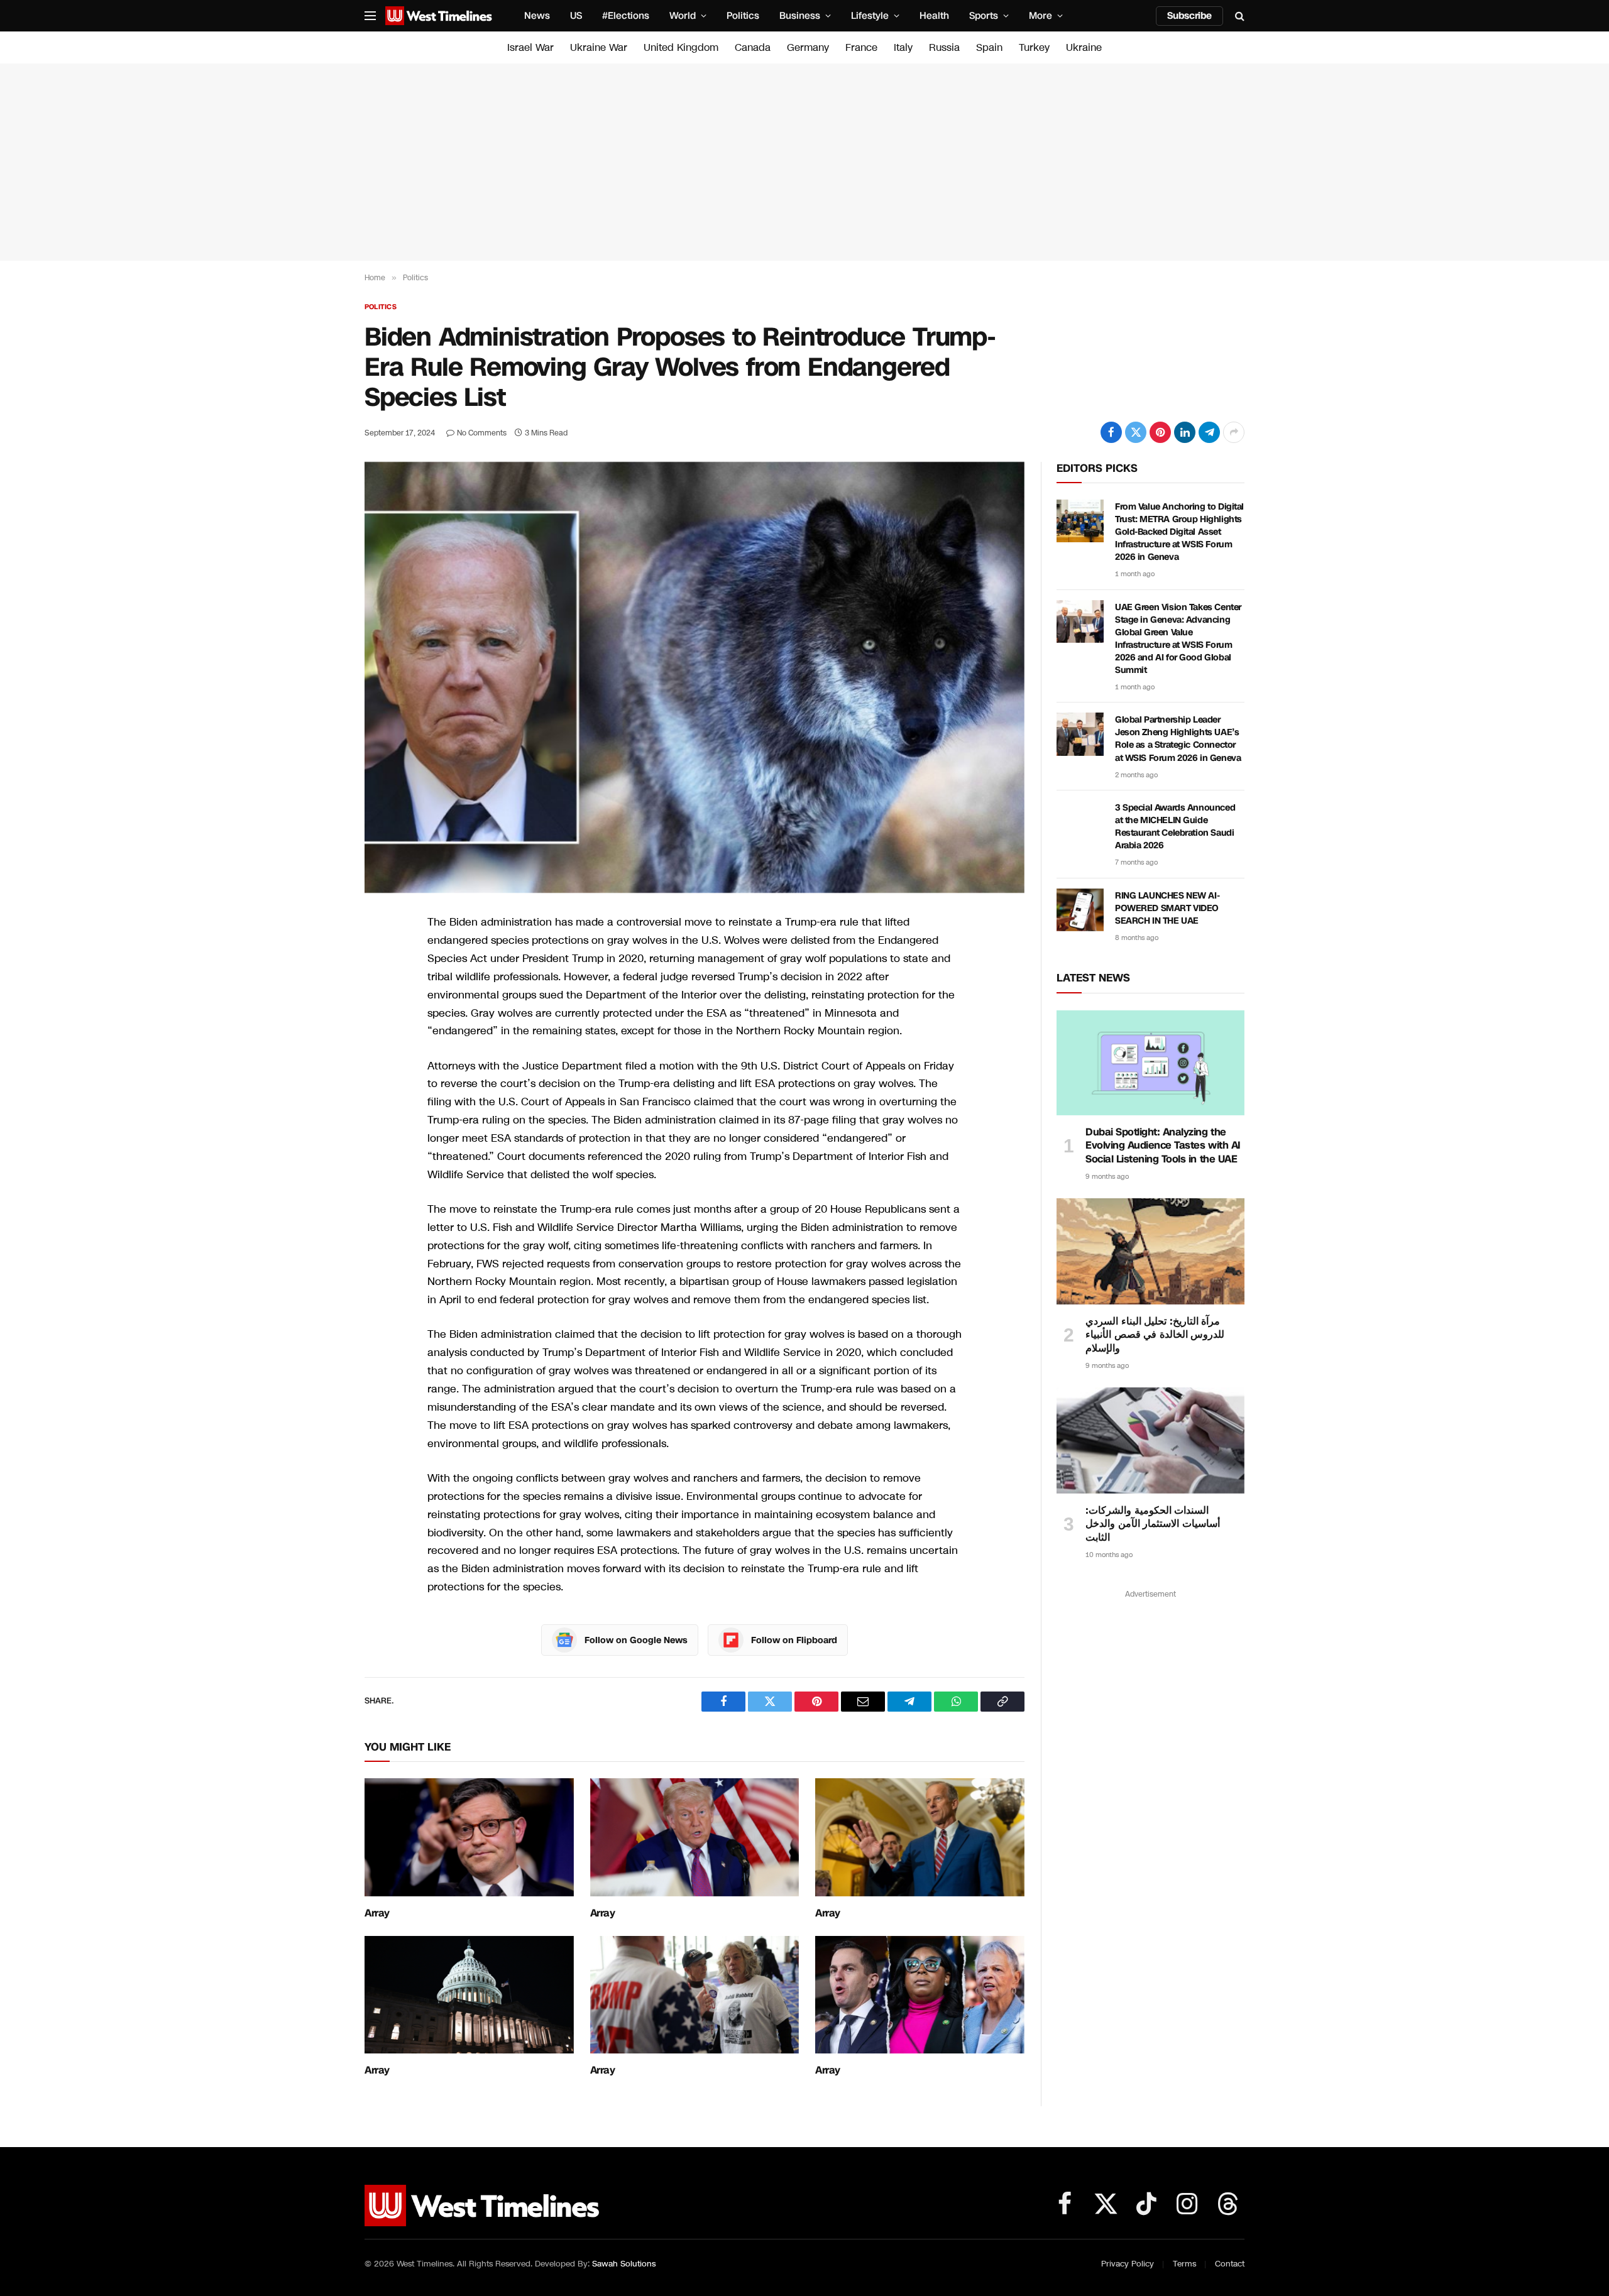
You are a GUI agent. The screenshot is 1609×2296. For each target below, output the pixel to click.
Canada (753, 47)
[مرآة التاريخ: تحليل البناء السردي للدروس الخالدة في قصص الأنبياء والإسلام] (1150, 1251)
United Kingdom (681, 47)
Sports (984, 16)
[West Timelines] (439, 16)
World (683, 16)
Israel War (530, 47)
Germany (808, 47)
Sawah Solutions (624, 2264)
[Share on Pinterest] (1160, 432)
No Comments (482, 433)
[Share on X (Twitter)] (1136, 432)
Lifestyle (870, 16)
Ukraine (1084, 47)
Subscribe (1189, 16)
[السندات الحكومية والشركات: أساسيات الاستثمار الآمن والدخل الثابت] (1150, 1440)
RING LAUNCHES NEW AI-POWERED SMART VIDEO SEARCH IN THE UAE (1167, 908)
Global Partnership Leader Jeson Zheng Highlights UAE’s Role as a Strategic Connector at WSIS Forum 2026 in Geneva (1178, 739)
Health (934, 16)
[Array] (469, 1837)
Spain (989, 47)
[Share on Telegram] (1209, 432)
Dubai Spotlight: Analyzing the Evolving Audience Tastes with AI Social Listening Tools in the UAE (1163, 1146)
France (861, 47)
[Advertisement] (804, 162)
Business (800, 16)
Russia (944, 47)
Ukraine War (599, 47)
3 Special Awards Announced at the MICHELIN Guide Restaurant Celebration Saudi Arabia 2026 (1175, 827)
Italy (903, 47)
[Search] (1238, 16)
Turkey (1034, 47)
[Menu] (370, 16)
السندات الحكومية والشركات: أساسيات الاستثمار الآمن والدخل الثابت (1153, 1524)
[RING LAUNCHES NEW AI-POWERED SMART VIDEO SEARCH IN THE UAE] (1080, 910)
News (537, 16)
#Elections (626, 16)
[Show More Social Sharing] (1234, 432)
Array (377, 1913)
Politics (743, 16)
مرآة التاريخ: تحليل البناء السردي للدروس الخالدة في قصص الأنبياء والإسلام (1155, 1335)
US (576, 16)
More (1041, 16)
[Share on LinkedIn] (1185, 432)
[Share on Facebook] (1111, 432)
